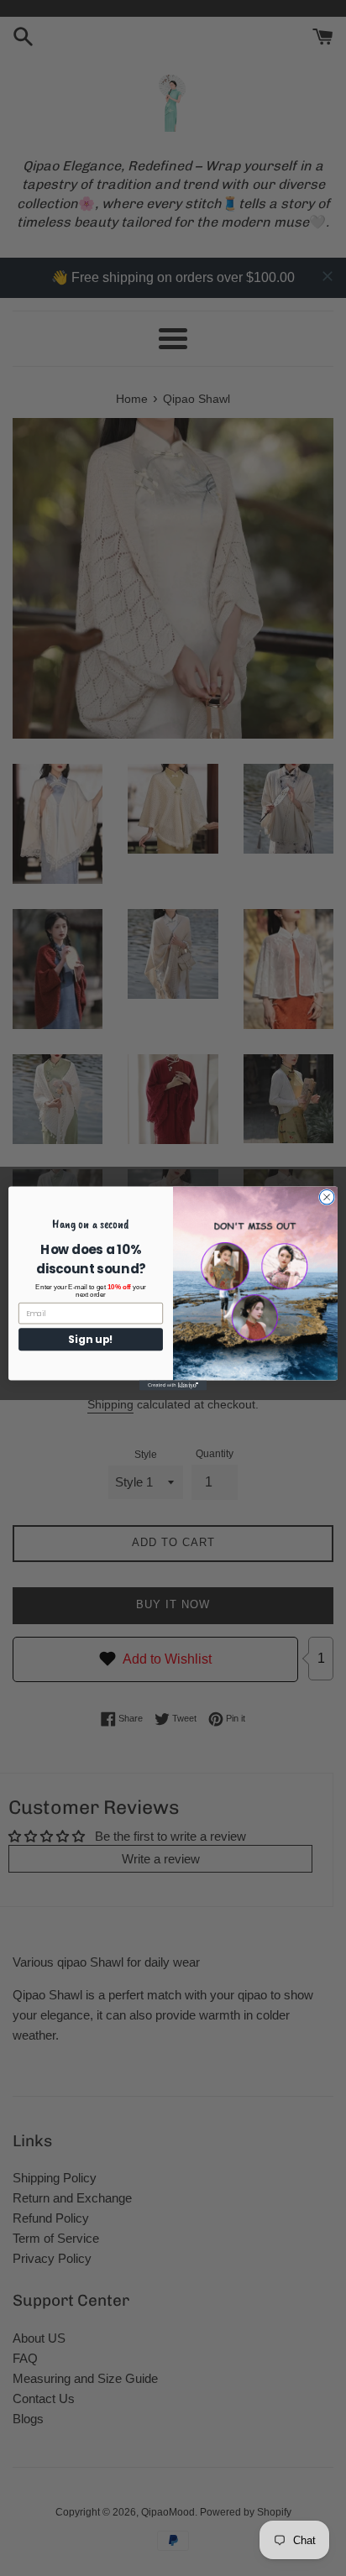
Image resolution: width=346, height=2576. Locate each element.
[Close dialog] (327, 1197)
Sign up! (91, 1339)
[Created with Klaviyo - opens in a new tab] (173, 1385)
